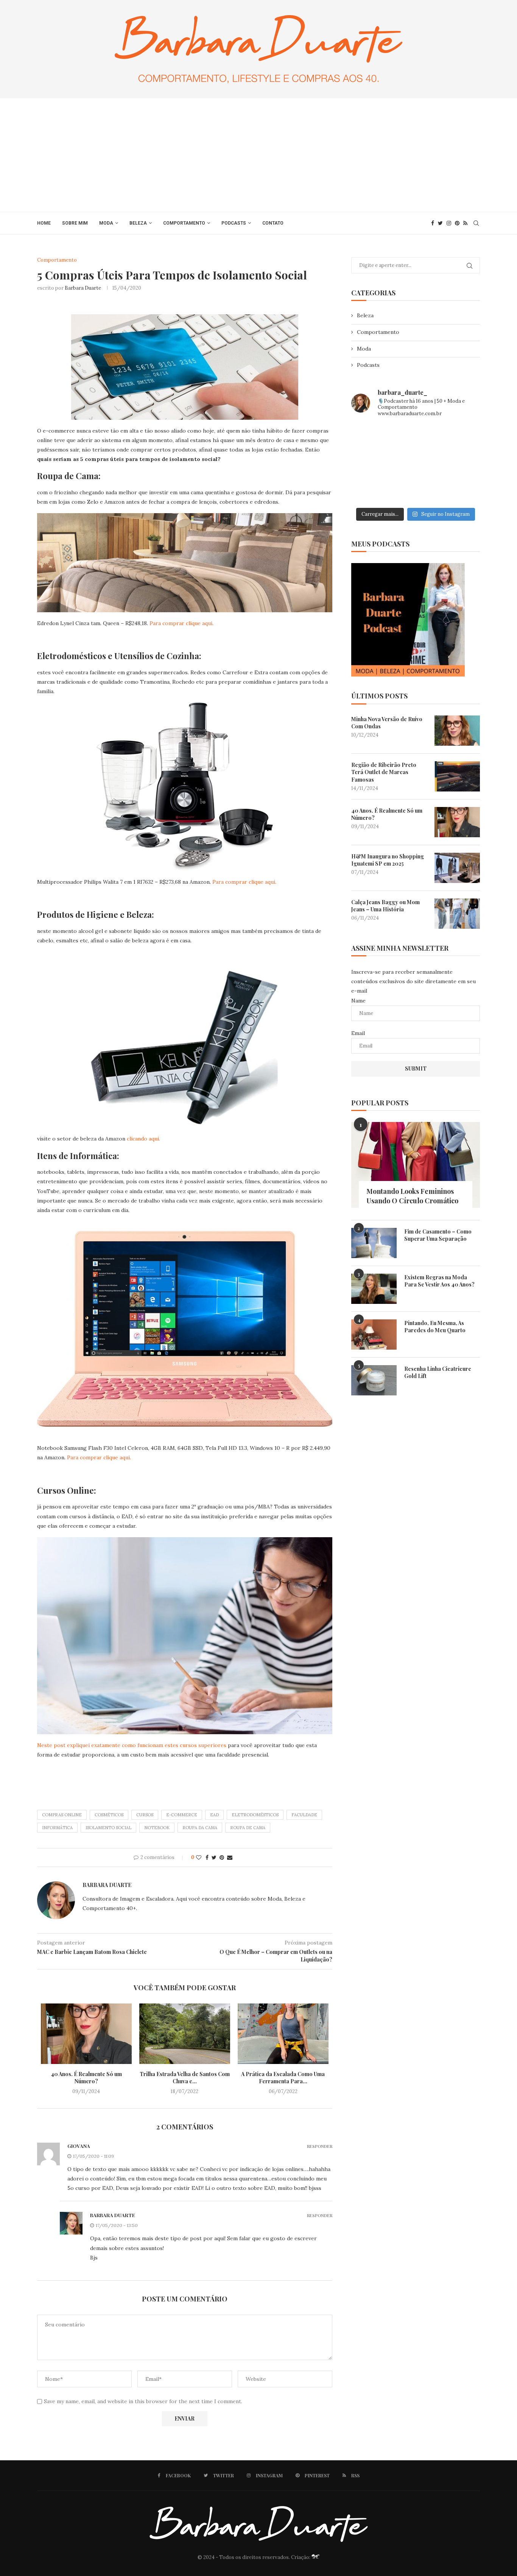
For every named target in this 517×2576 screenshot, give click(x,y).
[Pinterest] (457, 223)
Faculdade (304, 1815)
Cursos (145, 1815)
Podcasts (234, 223)
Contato (273, 223)
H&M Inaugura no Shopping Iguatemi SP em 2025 (388, 860)
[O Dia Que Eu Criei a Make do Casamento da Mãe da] (416, 490)
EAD (214, 1815)
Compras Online (62, 1815)
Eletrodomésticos (255, 1815)
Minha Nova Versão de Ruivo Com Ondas (387, 723)
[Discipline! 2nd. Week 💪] (416, 438)
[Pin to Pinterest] (222, 1858)
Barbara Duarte (83, 288)
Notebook (157, 1828)
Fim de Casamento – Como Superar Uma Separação (438, 1235)
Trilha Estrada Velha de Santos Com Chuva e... (185, 2078)
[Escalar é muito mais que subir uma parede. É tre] (460, 490)
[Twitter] (440, 223)
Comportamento (184, 223)
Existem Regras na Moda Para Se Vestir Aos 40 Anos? (439, 1281)
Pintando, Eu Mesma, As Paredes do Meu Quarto (435, 1327)
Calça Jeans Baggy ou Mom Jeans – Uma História (385, 906)
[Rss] (465, 223)
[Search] (476, 223)
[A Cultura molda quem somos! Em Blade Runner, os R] (371, 490)
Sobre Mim (75, 223)
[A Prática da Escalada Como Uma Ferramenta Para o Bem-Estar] (283, 2034)
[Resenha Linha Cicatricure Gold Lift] (374, 1380)
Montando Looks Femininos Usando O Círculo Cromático (412, 1196)
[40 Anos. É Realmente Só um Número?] (86, 2034)
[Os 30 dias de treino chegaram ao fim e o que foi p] (371, 438)
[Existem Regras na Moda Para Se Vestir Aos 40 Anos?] (374, 1289)
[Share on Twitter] (214, 1858)
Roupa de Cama (248, 1828)
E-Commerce (182, 1815)
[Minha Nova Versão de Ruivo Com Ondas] (457, 731)
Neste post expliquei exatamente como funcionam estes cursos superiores (132, 1745)
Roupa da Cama (200, 1828)
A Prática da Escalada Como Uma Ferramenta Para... (283, 2078)
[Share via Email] (230, 1858)
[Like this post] (199, 1858)
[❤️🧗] (460, 438)
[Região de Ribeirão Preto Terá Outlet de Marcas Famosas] (457, 776)
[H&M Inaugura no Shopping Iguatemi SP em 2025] (457, 868)
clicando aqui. (143, 1139)
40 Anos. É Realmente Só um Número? (86, 2078)
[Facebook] (433, 223)
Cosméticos (109, 1815)
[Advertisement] (258, 155)
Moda (106, 223)
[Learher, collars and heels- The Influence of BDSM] (416, 464)
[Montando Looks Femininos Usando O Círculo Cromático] (416, 1165)
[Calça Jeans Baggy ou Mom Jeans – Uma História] (457, 914)
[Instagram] (449, 223)
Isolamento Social (108, 1828)
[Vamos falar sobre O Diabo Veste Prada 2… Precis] (371, 464)
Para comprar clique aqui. (181, 623)
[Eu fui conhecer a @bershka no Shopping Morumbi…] (460, 464)
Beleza (138, 223)
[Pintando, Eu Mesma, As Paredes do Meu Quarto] (374, 1335)
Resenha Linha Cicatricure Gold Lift (438, 1373)
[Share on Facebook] (207, 1858)
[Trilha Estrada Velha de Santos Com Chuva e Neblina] (185, 2034)
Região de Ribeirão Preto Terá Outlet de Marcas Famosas (384, 772)
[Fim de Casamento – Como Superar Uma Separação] (374, 1243)
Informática (57, 1828)
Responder (320, 2146)
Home (44, 223)
